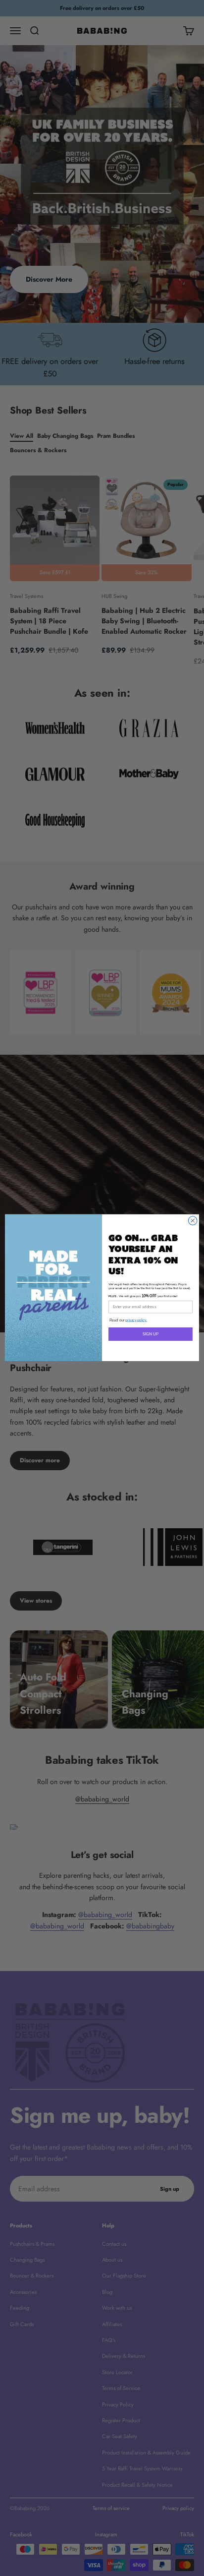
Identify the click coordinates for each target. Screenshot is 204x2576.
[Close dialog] (193, 1221)
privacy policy (136, 1321)
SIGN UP (151, 1334)
